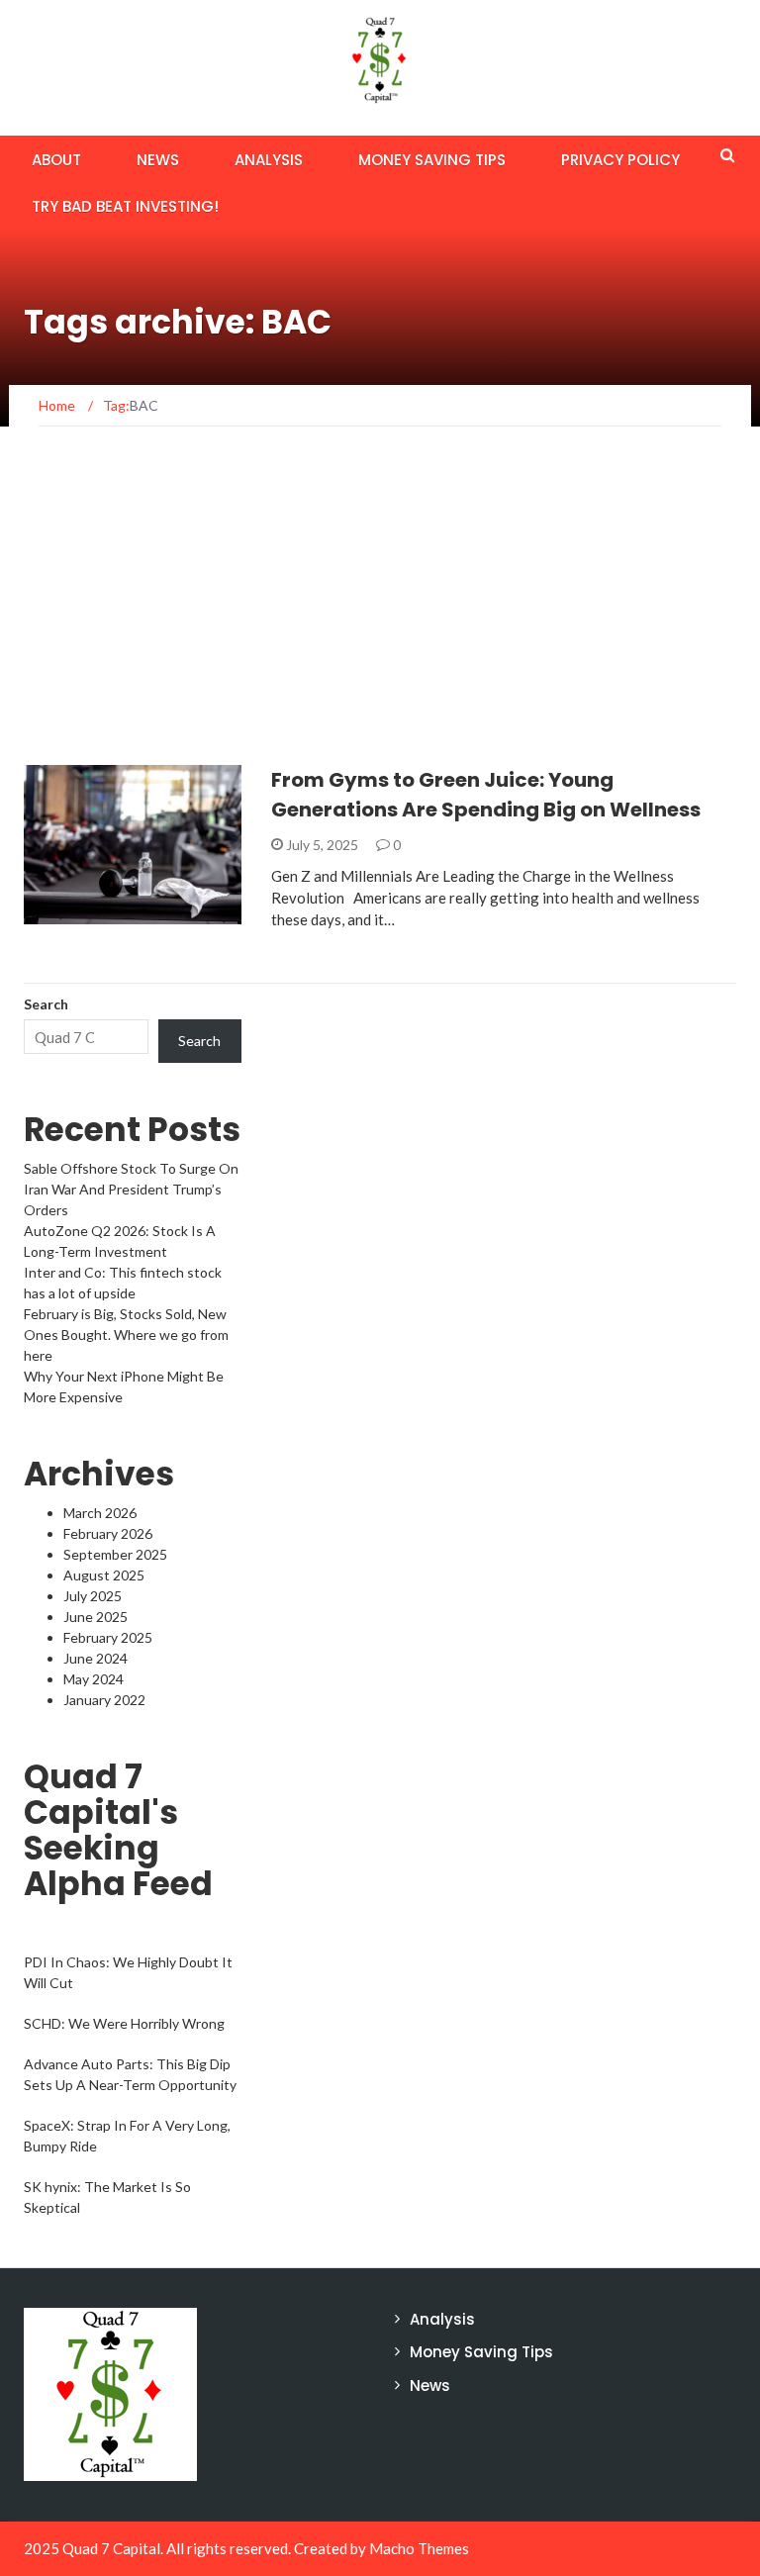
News (158, 160)
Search (46, 1004)
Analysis (269, 160)
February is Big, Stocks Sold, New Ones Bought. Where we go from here (126, 1335)
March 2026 (100, 1513)
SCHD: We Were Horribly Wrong (124, 2023)
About (56, 160)
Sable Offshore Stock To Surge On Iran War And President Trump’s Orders (131, 1189)
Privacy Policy (620, 160)
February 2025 (108, 1637)
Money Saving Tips (432, 160)
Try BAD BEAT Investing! (125, 206)
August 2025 (104, 1575)
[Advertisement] (380, 617)
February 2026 (108, 1533)
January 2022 (104, 1700)
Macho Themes (419, 2548)
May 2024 (94, 1679)
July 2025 (93, 1596)
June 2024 (95, 1658)
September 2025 (115, 1554)
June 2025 (95, 1617)
